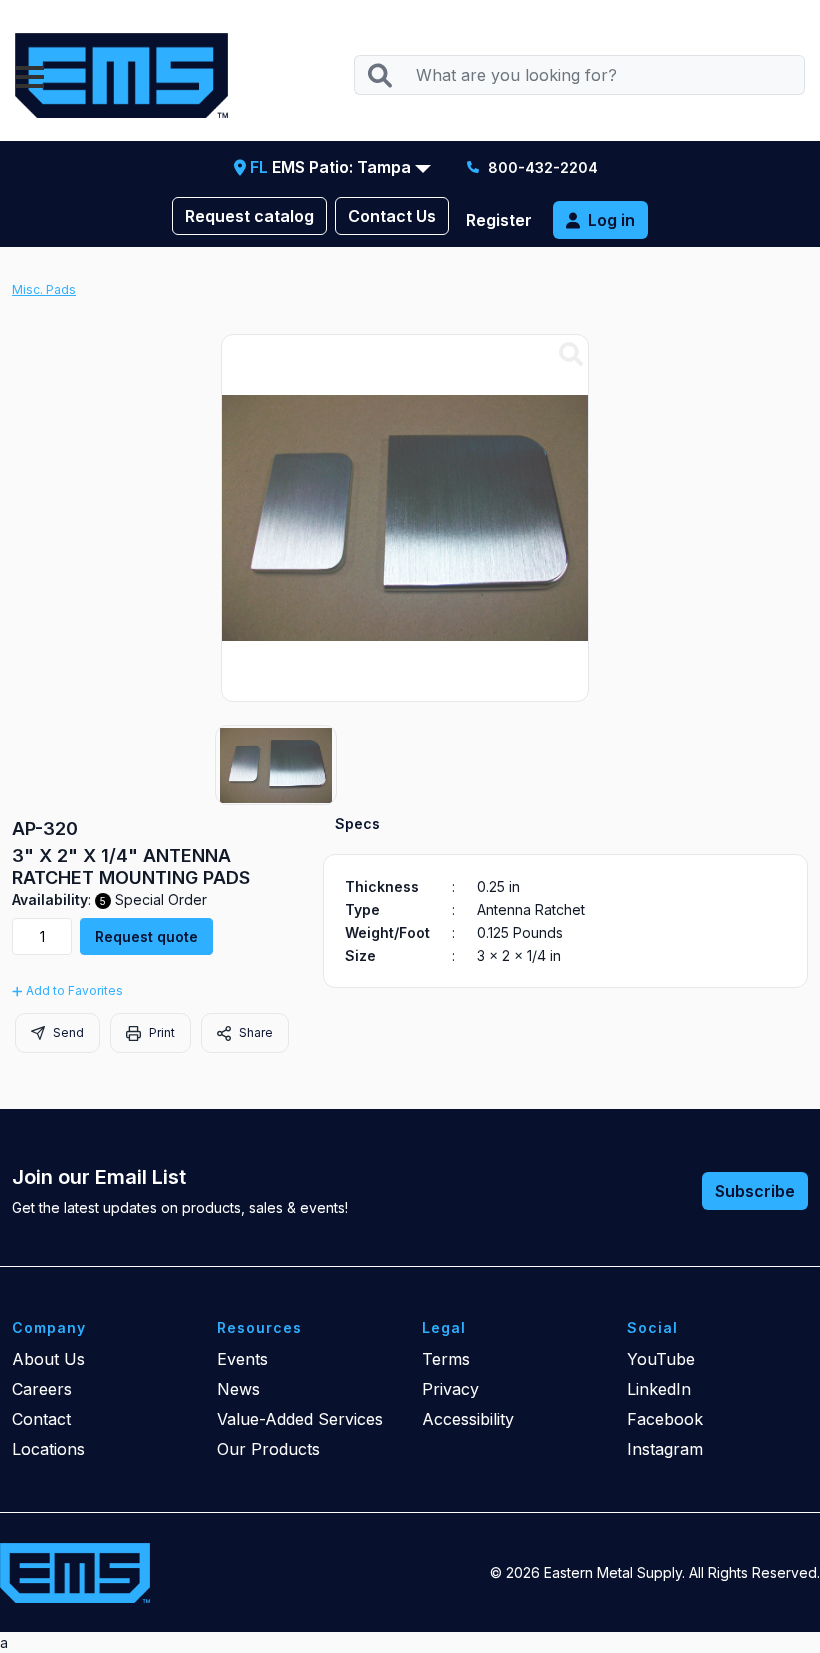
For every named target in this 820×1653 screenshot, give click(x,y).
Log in (611, 220)
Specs (357, 823)
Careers (42, 1389)
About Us (48, 1359)
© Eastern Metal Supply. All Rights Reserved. (655, 1572)
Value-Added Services (300, 1419)
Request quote (146, 936)
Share (254, 1032)
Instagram (665, 1449)
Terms (446, 1359)
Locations (48, 1449)
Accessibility (468, 1419)
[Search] (379, 75)
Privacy (450, 1389)
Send (67, 1032)
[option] (276, 765)
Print (160, 1032)
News (238, 1389)
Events (242, 1359)
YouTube (661, 1359)
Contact (41, 1419)
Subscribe (755, 1191)
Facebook (665, 1419)
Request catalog (249, 216)
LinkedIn (659, 1389)
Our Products (268, 1449)
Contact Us (392, 216)
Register (499, 220)
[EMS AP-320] (571, 355)
